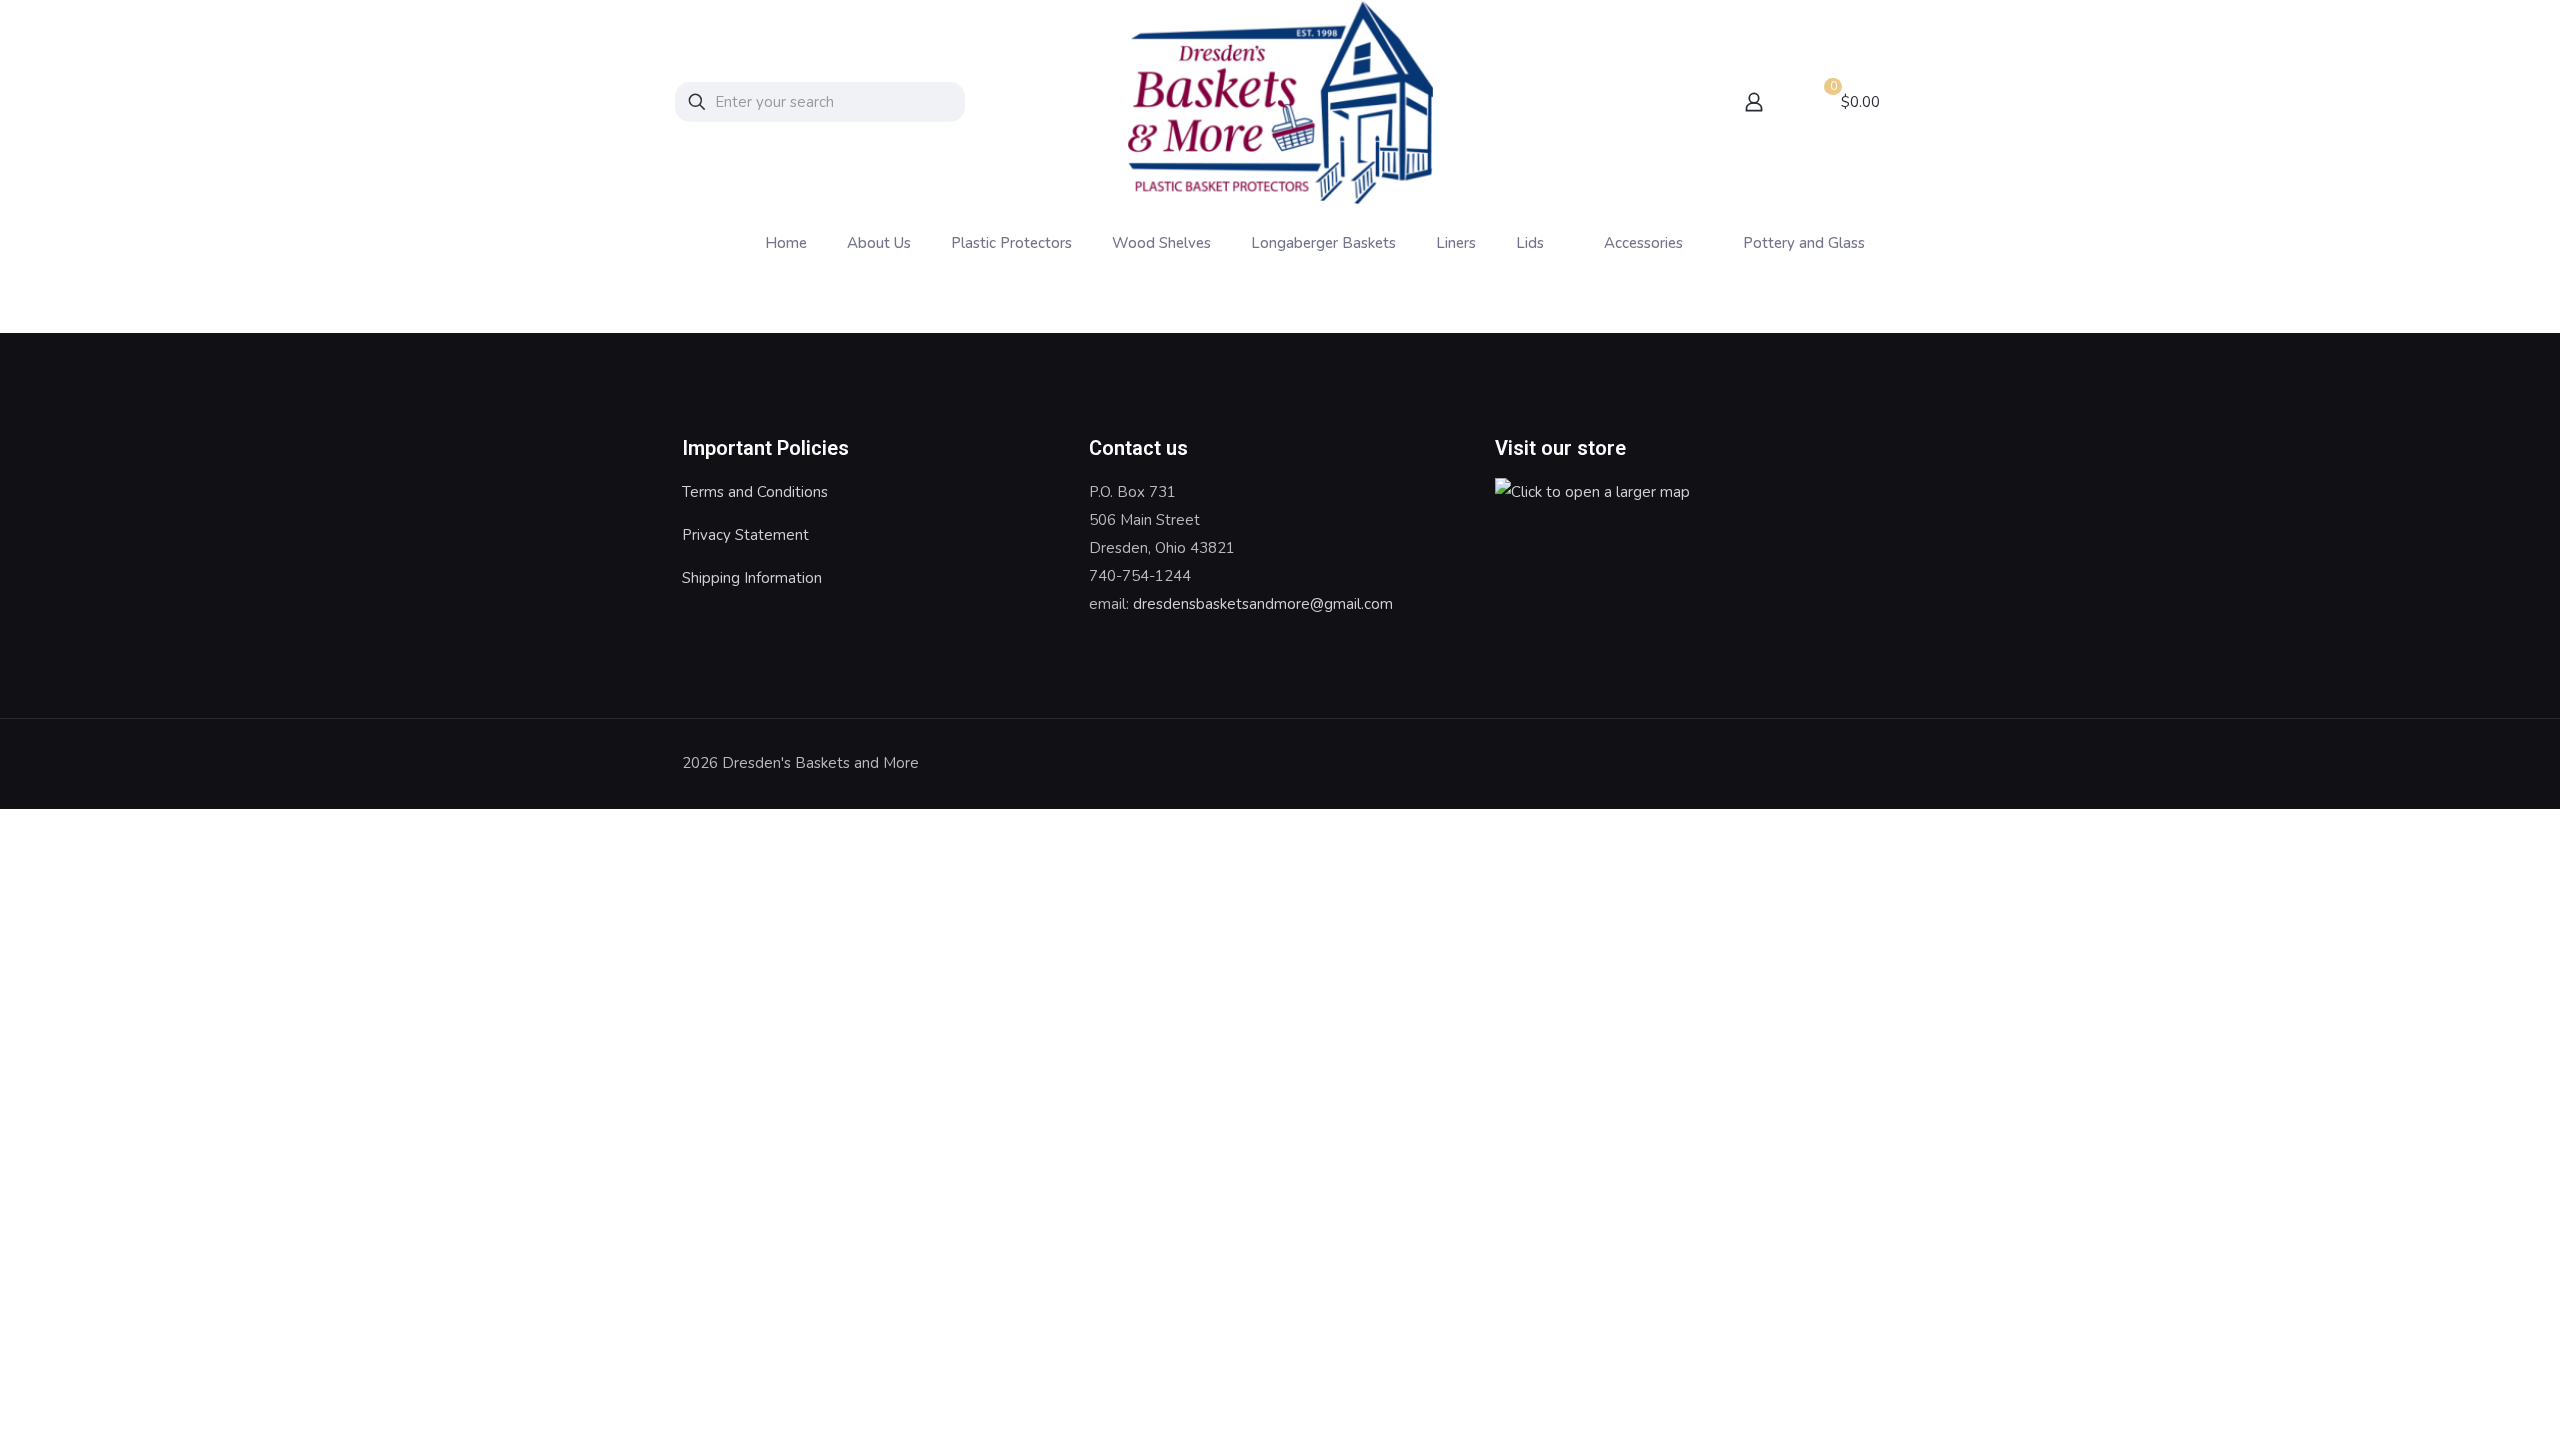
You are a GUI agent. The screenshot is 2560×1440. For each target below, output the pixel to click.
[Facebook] (1805, 763)
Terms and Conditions (755, 492)
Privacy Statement (745, 535)
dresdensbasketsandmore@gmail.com (1263, 604)
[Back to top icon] (1857, 761)
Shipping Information (752, 578)
